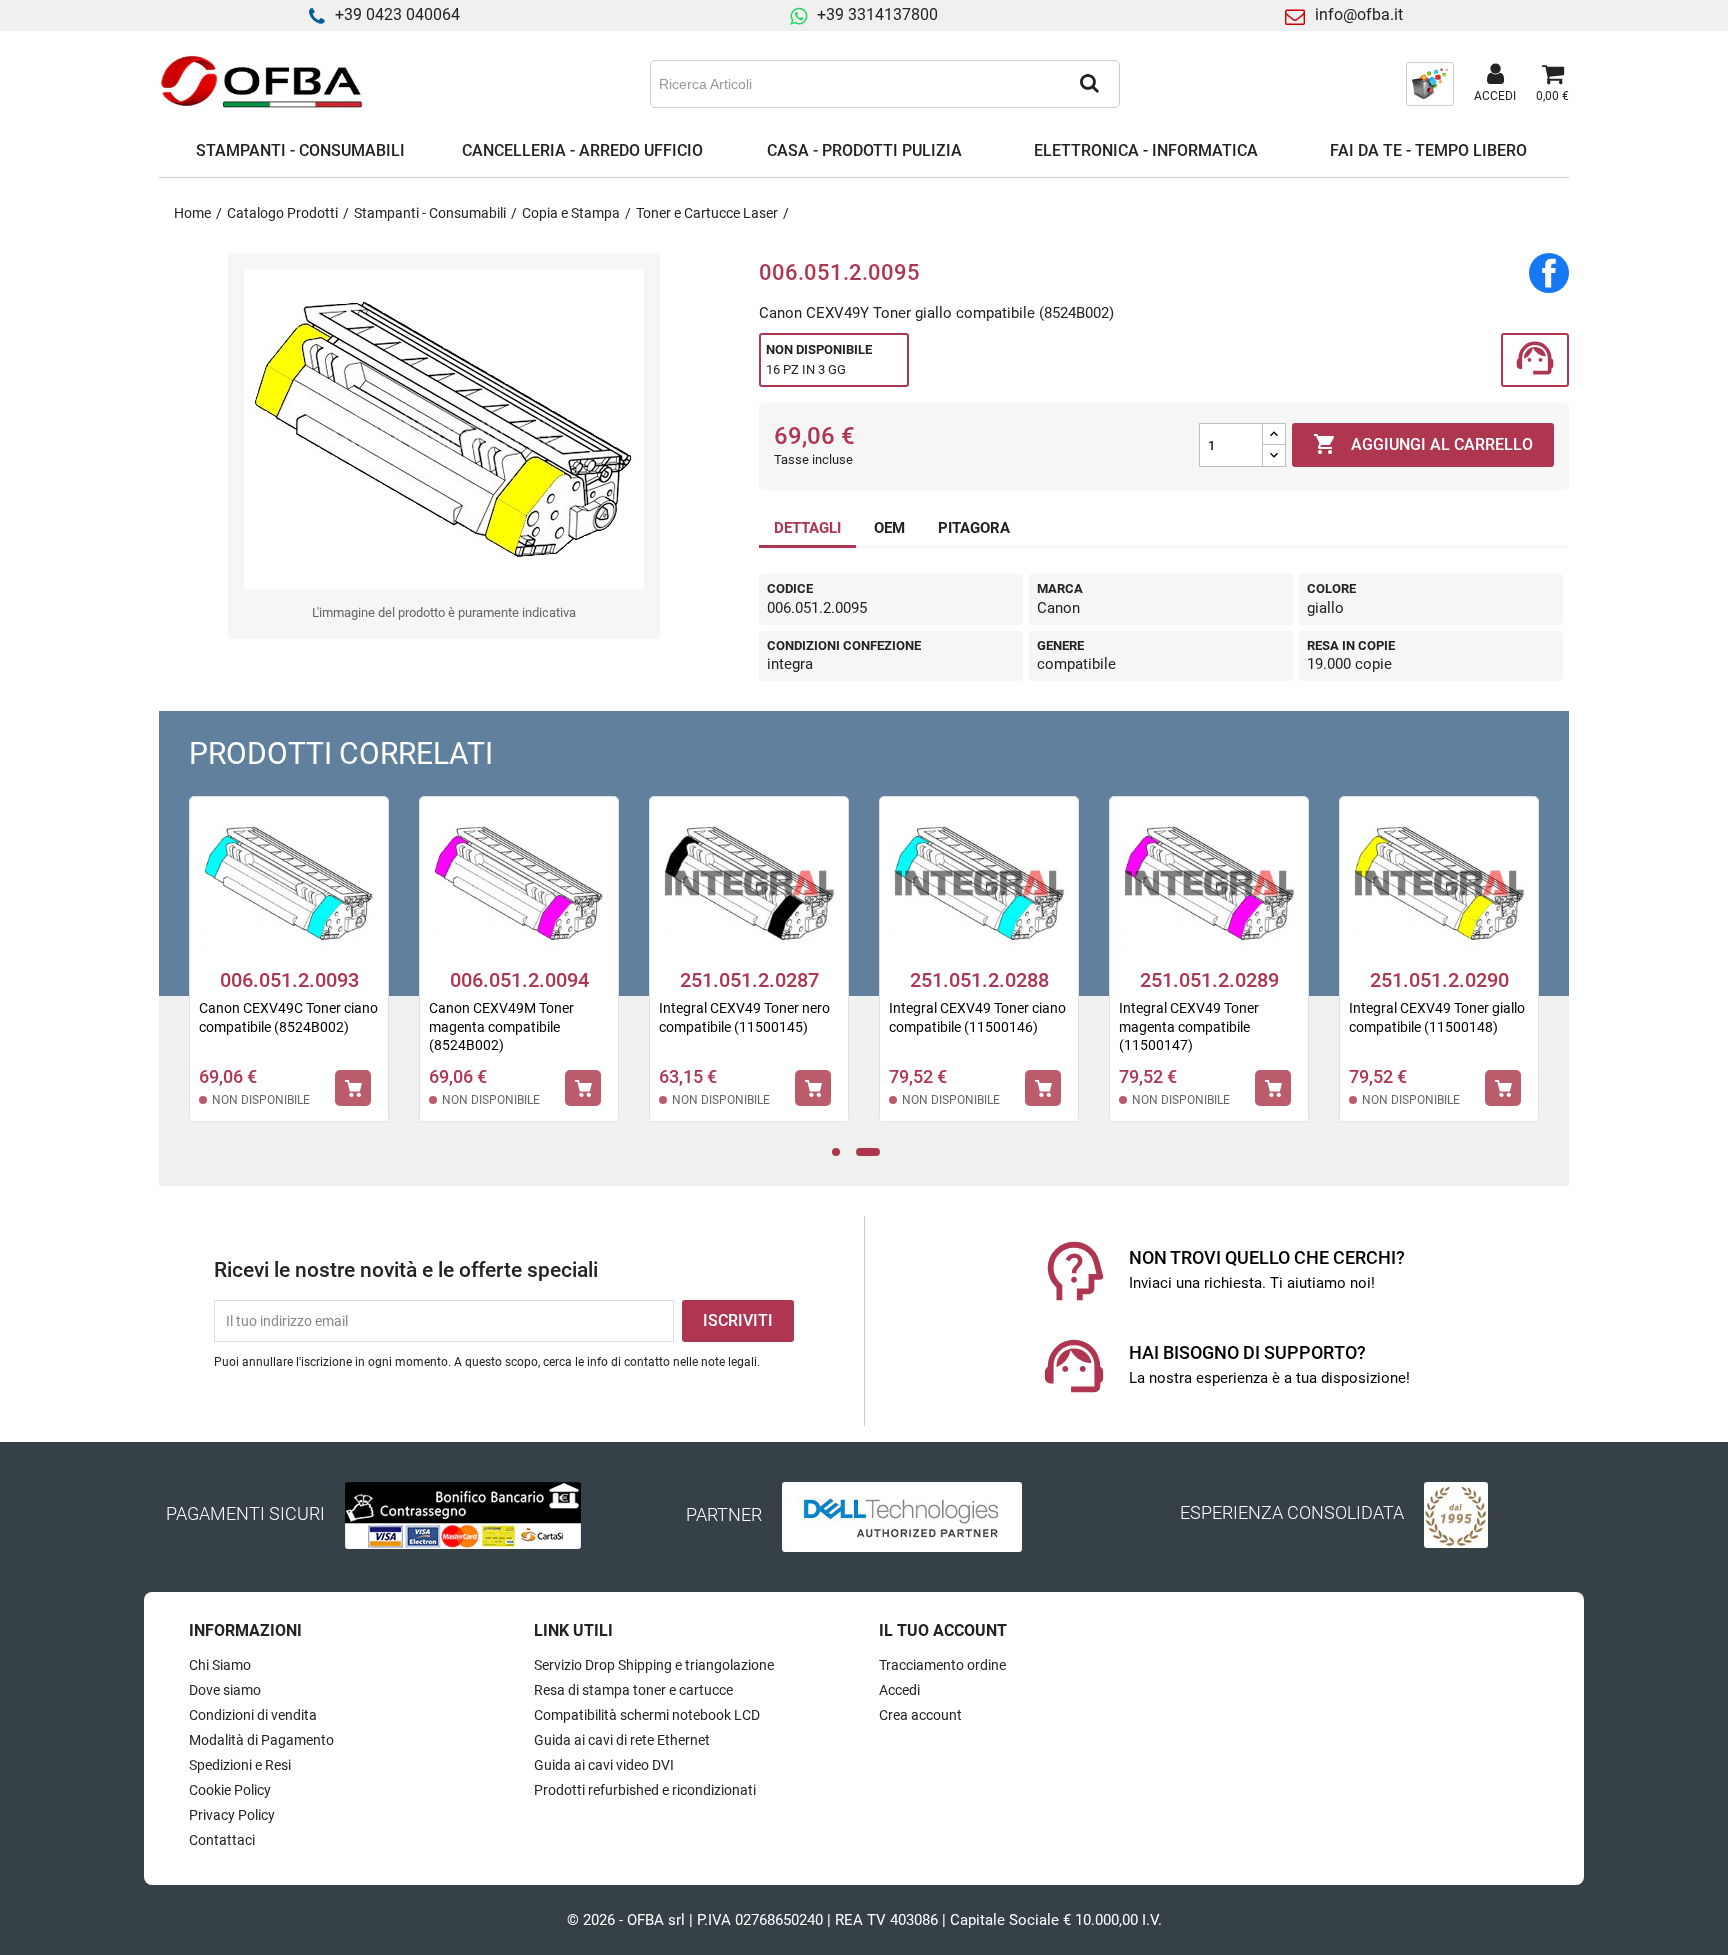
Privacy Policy (232, 1815)
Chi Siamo (220, 1665)
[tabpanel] (519, 972)
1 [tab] (841, 1152)
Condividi (1549, 273)
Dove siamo (225, 1690)
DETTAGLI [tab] (807, 528)
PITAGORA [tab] (974, 528)
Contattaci (222, 1840)
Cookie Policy (230, 1790)
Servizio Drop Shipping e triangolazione (654, 1665)
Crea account (920, 1715)
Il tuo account (943, 1630)
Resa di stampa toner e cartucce (633, 1690)
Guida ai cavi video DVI (604, 1765)
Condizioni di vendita (253, 1715)
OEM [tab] (889, 528)
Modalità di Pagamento (261, 1740)
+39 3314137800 (877, 14)
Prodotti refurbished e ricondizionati (645, 1790)
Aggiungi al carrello (1423, 444)
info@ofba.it (1359, 14)
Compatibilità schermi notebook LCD (647, 1715)
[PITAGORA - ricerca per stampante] (1430, 83)
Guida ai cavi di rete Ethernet (622, 1740)
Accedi (899, 1690)
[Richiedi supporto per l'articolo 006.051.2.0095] (1535, 360)
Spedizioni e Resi (240, 1765)
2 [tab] (868, 1152)
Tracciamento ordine (942, 1665)
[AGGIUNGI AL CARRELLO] (353, 1088)
